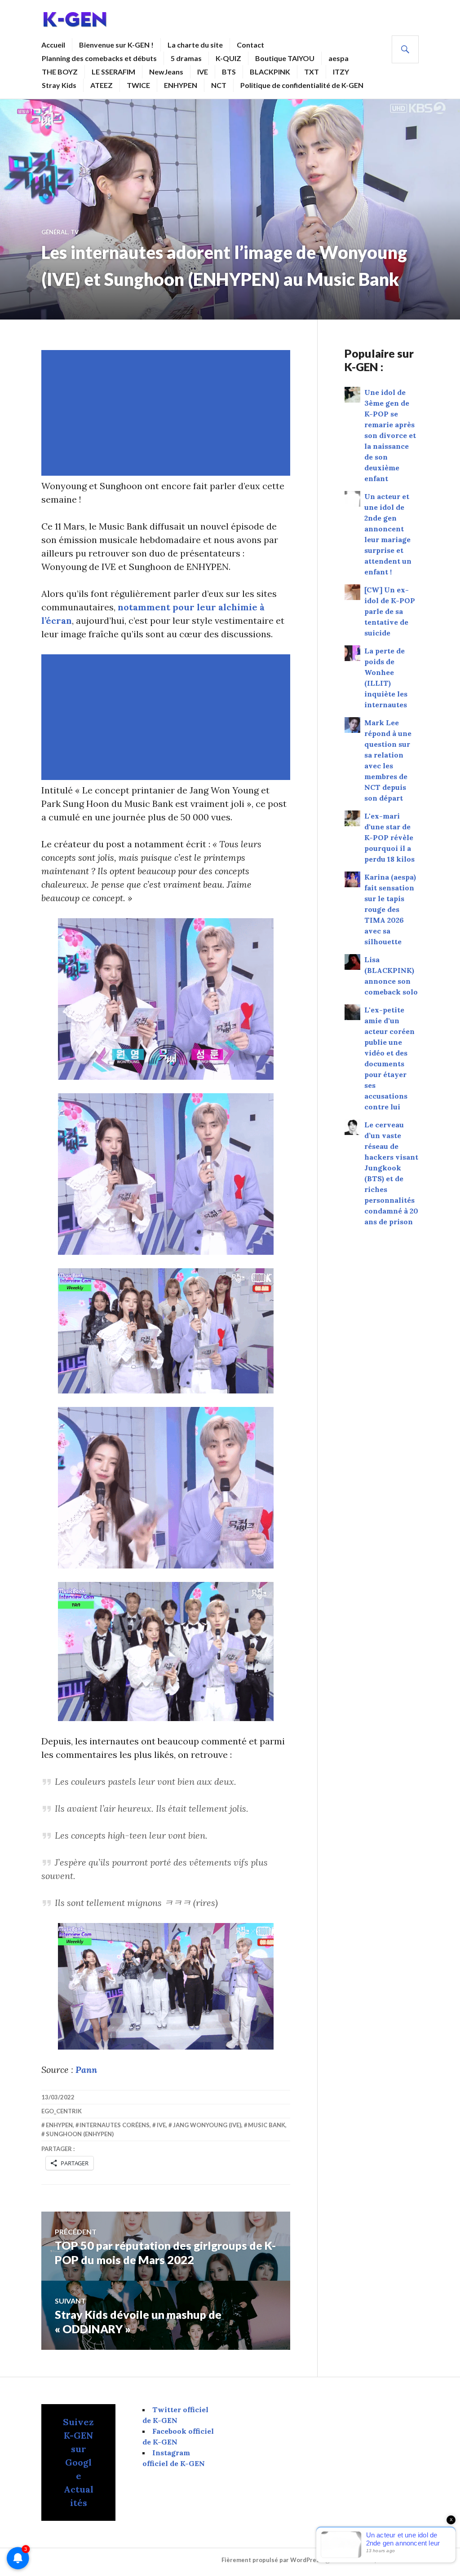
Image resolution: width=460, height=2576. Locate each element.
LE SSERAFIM (113, 72)
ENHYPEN (181, 85)
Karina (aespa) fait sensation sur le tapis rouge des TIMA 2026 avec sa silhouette (390, 909)
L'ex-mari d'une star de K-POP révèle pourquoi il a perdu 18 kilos (389, 837)
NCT (219, 85)
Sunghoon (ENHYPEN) (80, 2134)
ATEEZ (102, 85)
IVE (203, 72)
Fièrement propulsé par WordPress (272, 2560)
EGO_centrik (62, 2111)
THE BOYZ (60, 72)
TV (75, 232)
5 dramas (186, 58)
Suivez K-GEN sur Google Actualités (78, 2462)
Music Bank (267, 2125)
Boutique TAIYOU (285, 58)
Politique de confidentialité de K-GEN (302, 85)
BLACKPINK (270, 72)
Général (55, 232)
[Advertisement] (168, 413)
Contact (250, 45)
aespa (338, 58)
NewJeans (166, 72)
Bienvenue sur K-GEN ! (116, 45)
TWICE (138, 85)
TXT (312, 72)
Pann (86, 2070)
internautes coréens (115, 2125)
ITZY (341, 72)
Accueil (53, 45)
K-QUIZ (228, 58)
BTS (229, 72)
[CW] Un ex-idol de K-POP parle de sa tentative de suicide (390, 611)
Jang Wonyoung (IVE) (207, 2125)
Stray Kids (59, 85)
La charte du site (195, 45)
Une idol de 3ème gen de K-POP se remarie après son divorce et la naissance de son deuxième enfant (390, 435)
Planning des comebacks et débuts (99, 58)
